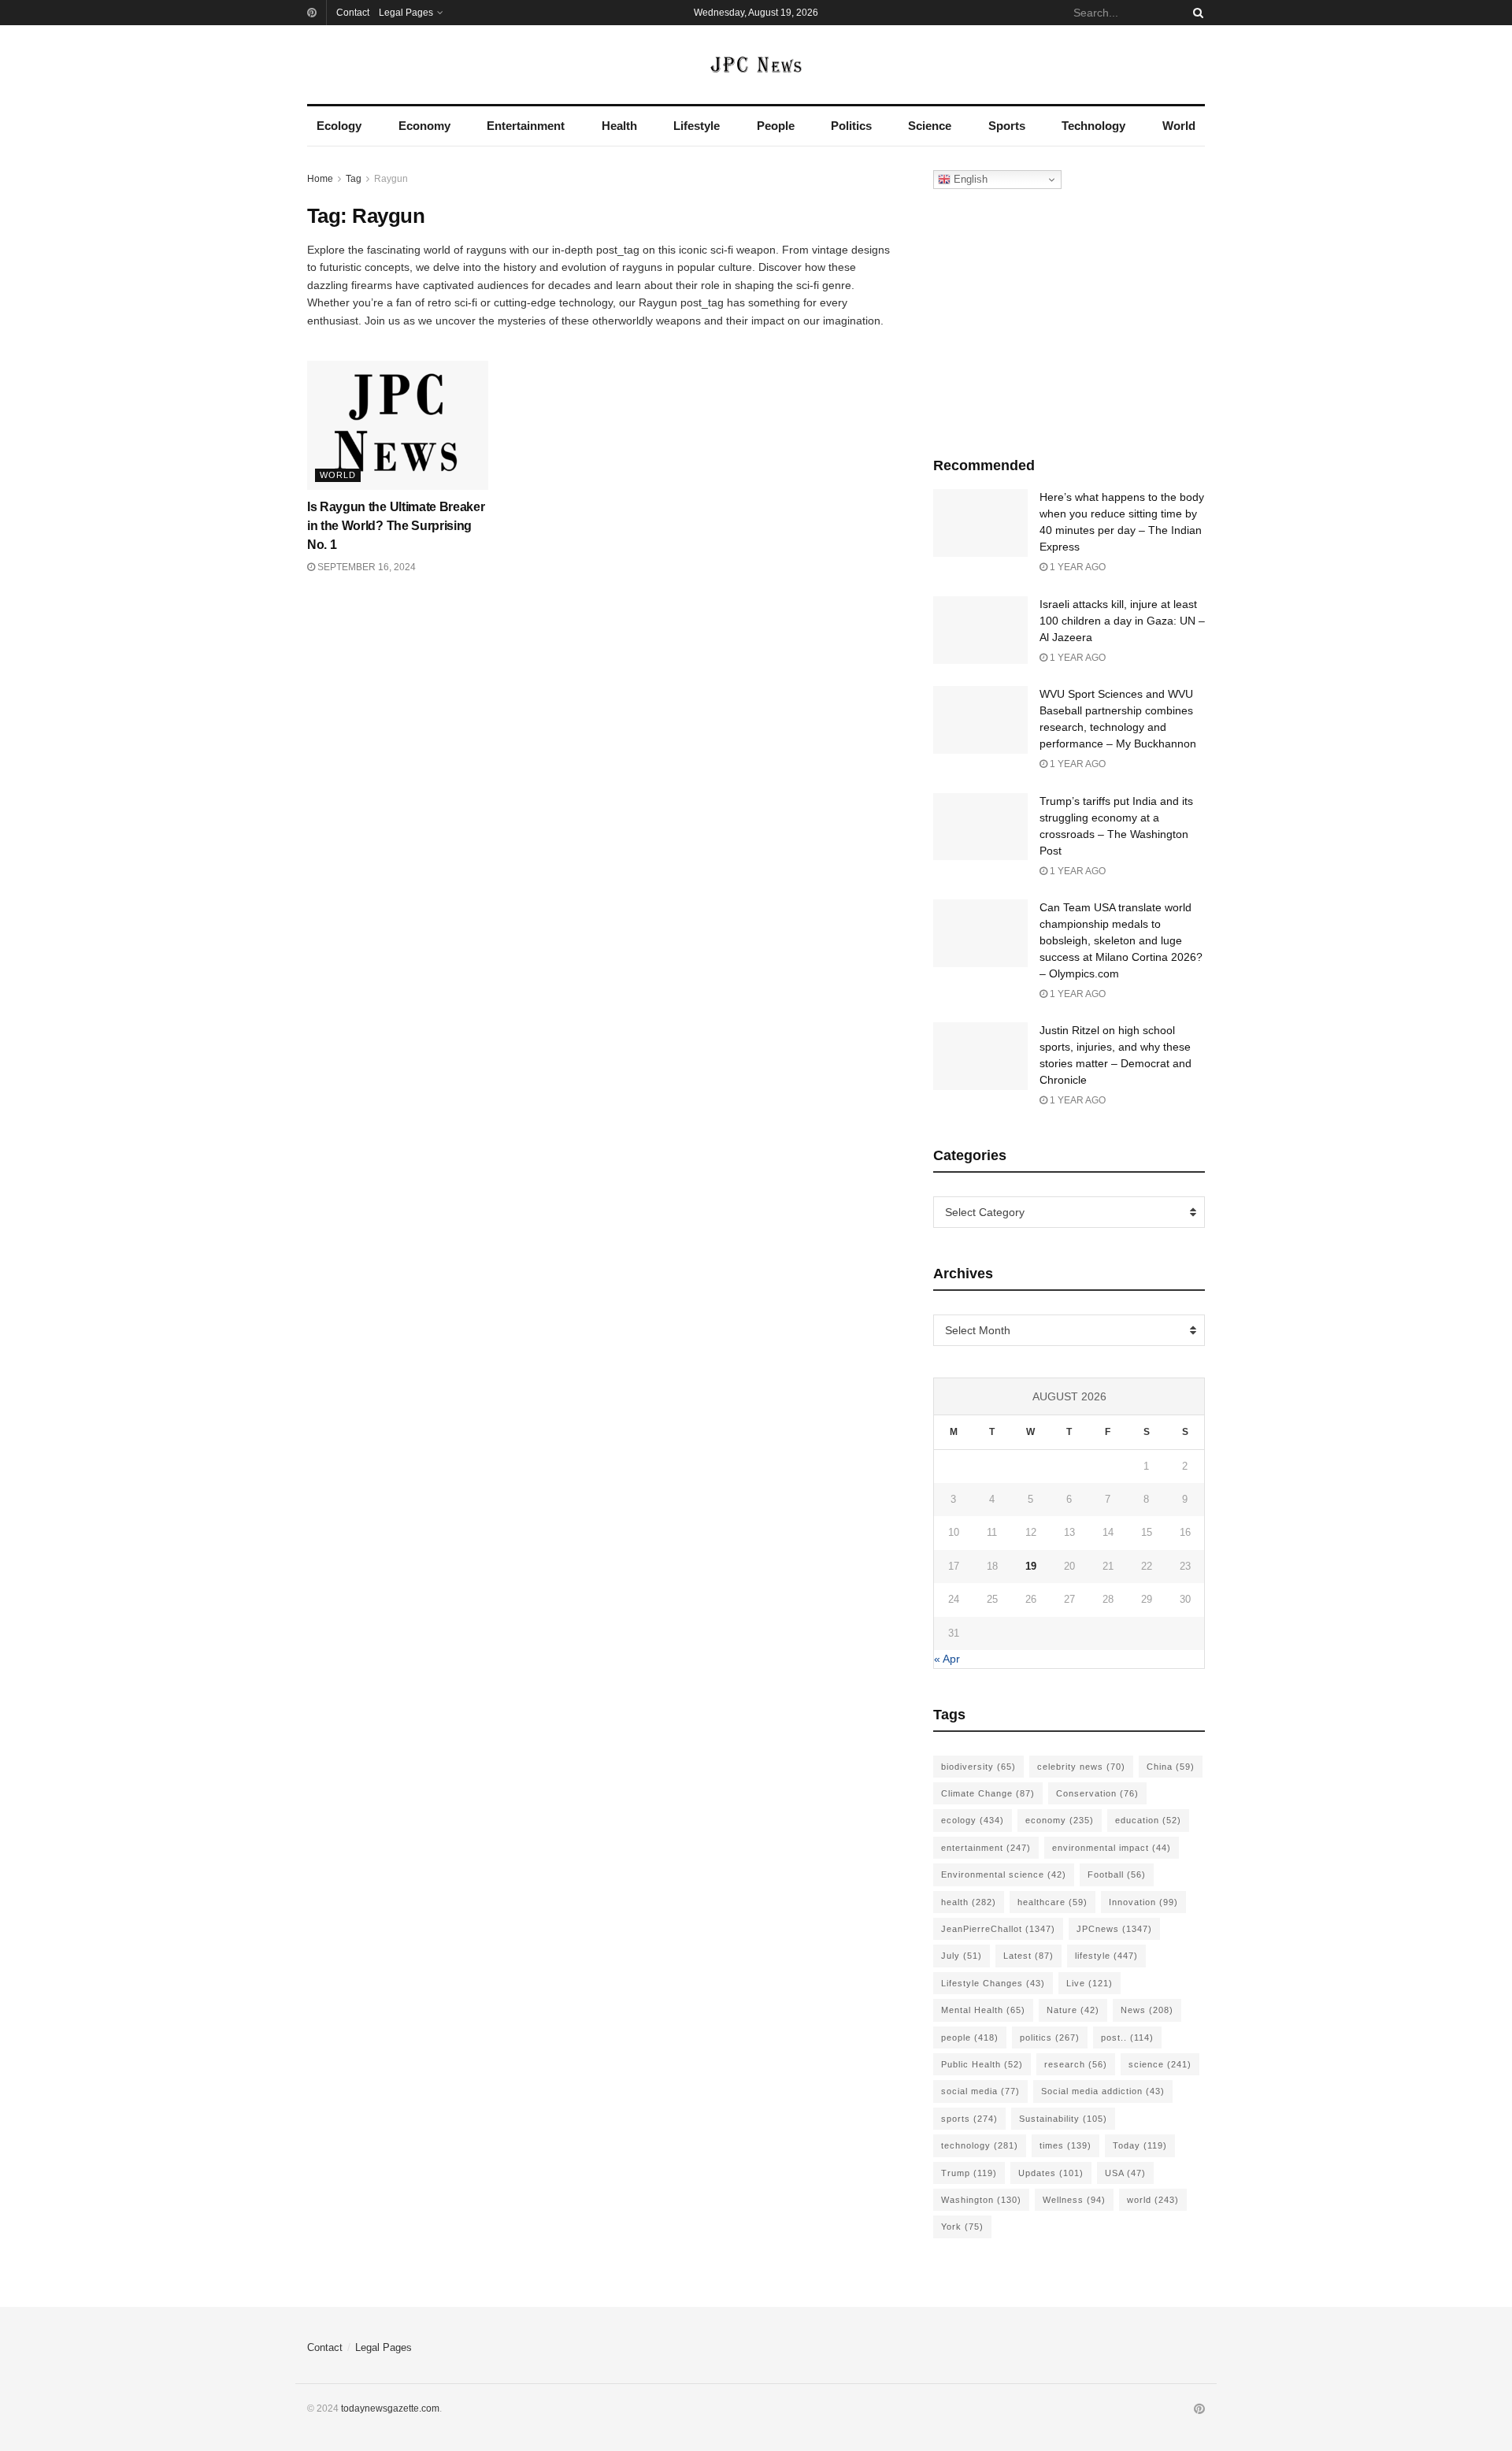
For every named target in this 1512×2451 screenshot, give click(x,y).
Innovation (1143, 1902)
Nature (1073, 2010)
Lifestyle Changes (993, 1983)
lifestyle (1106, 1956)
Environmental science (1004, 1874)
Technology (1093, 126)
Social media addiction (1103, 2091)
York (962, 2227)
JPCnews (1114, 1929)
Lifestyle (697, 126)
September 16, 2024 (365, 567)
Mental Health (983, 2010)
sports (969, 2119)
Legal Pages (406, 13)
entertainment (986, 1848)
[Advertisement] (1069, 319)
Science (930, 126)
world (1153, 2200)
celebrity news (1081, 1767)
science (1160, 2064)
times (1065, 2145)
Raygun (391, 179)
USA (1125, 2173)
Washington (981, 2200)
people (970, 2038)
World (1179, 126)
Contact (353, 13)
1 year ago (1077, 567)
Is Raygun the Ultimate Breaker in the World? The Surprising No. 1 (396, 526)
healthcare (1052, 1902)
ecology (973, 1820)
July (962, 1956)
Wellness (1074, 2200)
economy (1060, 1820)
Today (1140, 2145)
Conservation (1097, 1793)
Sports (1007, 126)
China (1171, 1767)
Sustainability (1063, 2119)
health (969, 1902)
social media (980, 2091)
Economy (424, 126)
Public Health (982, 2064)
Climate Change (988, 1793)
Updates (1051, 2173)
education (1148, 1820)
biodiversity (978, 1767)
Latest (1028, 1956)
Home (320, 179)
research (1076, 2064)
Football (1117, 1874)
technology (980, 2145)
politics (1050, 2038)
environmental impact (1112, 1848)
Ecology (339, 126)
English (969, 179)
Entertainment (526, 126)
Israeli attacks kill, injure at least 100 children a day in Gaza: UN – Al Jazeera (1122, 621)
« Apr (947, 1659)
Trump (969, 2173)
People (776, 126)
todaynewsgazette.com (390, 2408)
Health (619, 126)
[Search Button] (1195, 13)
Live (1090, 1983)
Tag (354, 179)
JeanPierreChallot (998, 1929)
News (1147, 2010)
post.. (1127, 2038)
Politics (851, 126)
